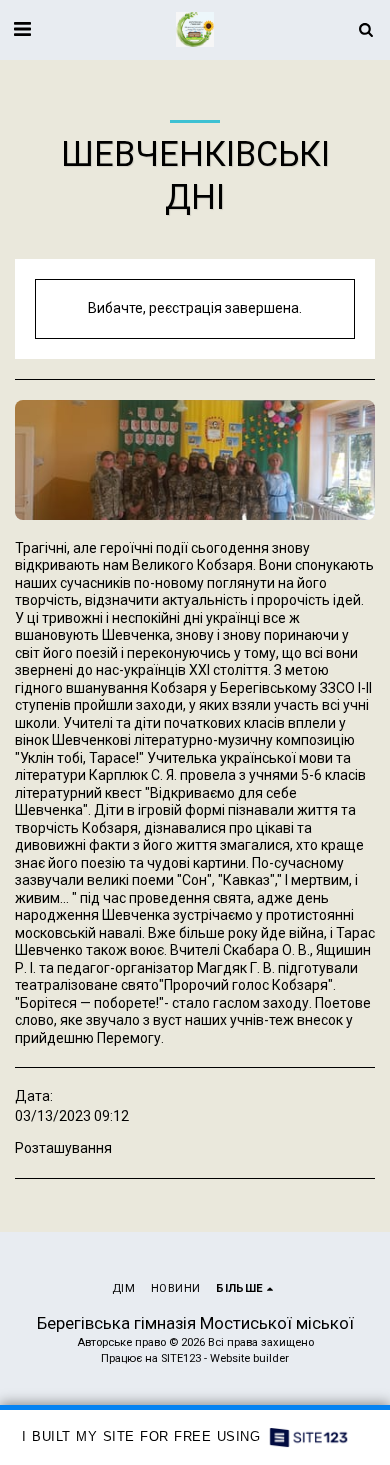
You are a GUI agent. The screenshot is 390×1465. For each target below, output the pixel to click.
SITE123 (181, 1358)
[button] (22, 29)
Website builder (249, 1358)
